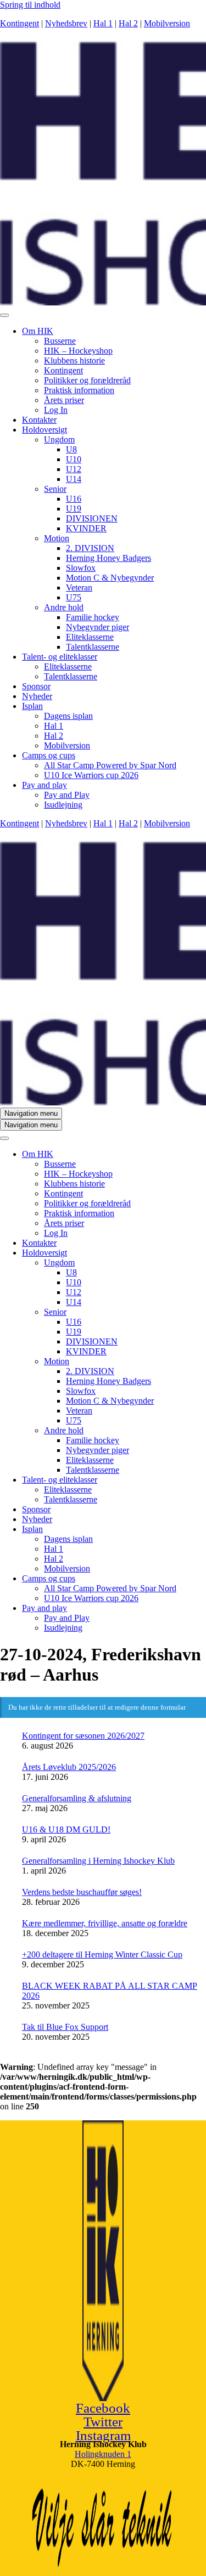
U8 (71, 449)
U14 (74, 479)
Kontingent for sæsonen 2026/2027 (83, 1736)
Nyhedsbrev (66, 23)
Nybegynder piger (98, 627)
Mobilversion (167, 23)
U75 (74, 597)
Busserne (60, 341)
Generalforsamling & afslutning (77, 1798)
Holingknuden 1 (103, 2454)
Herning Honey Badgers (108, 558)
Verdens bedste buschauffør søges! (82, 1892)
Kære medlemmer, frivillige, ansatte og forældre (105, 1923)
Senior (55, 489)
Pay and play (44, 785)
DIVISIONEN (92, 518)
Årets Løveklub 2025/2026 (69, 1767)
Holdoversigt (44, 430)
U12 (74, 469)
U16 (74, 499)
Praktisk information (79, 390)
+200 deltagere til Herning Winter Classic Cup (102, 1954)
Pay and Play (67, 795)
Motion (57, 538)
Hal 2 (128, 23)
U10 (74, 459)
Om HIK (38, 331)
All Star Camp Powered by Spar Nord (110, 765)
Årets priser (64, 400)
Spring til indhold (30, 5)
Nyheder (37, 696)
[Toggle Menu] (4, 315)
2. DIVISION (90, 548)
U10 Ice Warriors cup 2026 (91, 775)
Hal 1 (103, 23)
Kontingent (20, 23)
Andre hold (64, 607)
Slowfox (81, 568)
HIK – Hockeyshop (78, 351)
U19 (74, 509)
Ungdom (59, 439)
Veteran (79, 588)
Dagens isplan (68, 716)
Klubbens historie (74, 361)
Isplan (32, 706)
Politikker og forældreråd (87, 380)
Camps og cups (49, 755)
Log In (56, 410)
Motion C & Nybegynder (110, 578)
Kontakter (39, 420)
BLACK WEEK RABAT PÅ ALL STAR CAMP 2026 (110, 1991)
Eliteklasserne (90, 637)
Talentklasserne (93, 647)
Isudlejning (63, 805)
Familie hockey (93, 617)
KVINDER (86, 528)
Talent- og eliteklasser (60, 657)
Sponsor (36, 686)
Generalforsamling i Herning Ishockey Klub (98, 1861)
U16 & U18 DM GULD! (66, 1829)
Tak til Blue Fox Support (65, 2027)
